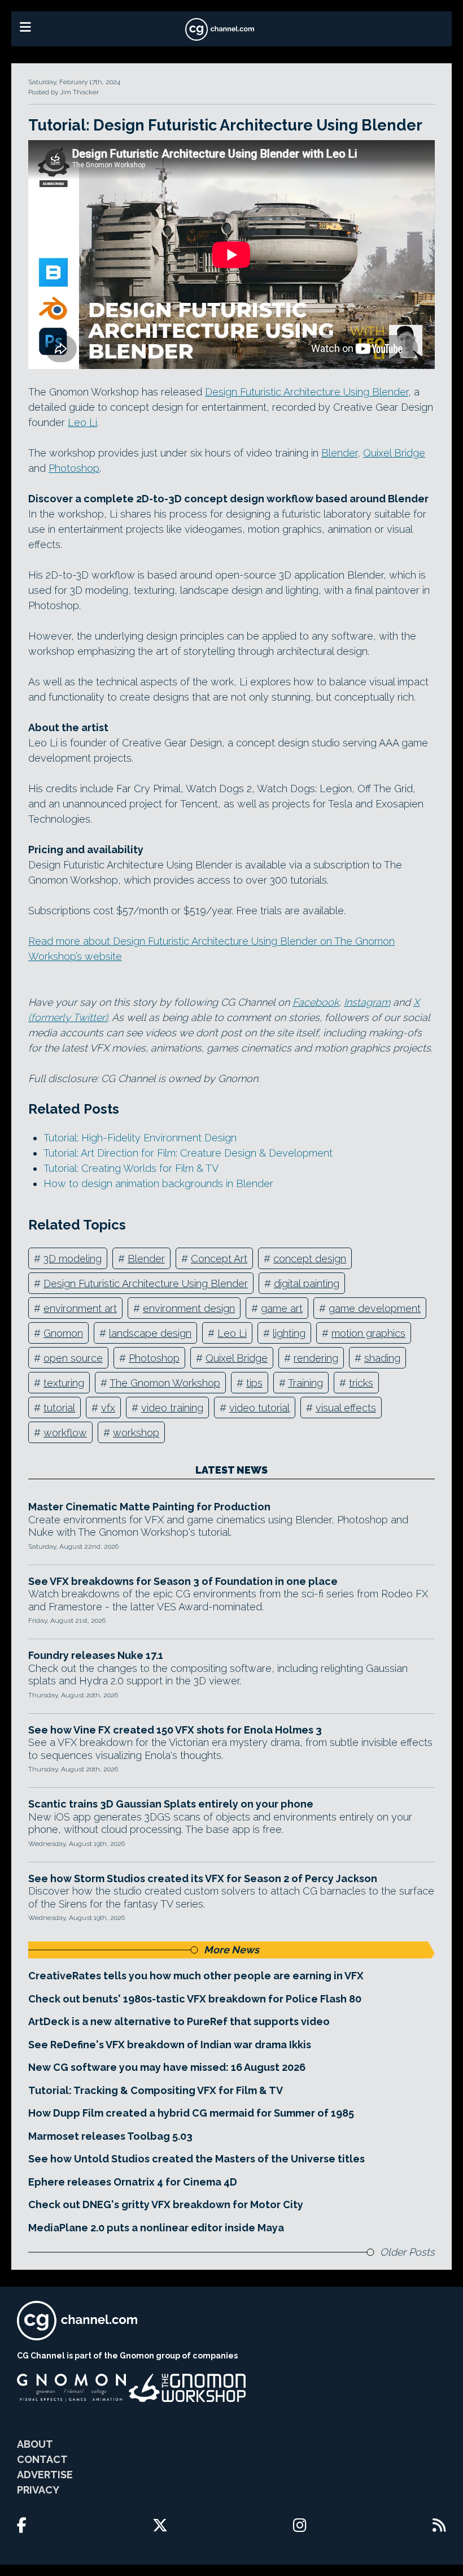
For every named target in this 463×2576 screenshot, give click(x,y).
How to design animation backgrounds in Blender (158, 1183)
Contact (42, 2459)
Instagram (367, 1002)
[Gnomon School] (71, 2388)
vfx (108, 1408)
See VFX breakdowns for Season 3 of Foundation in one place (183, 1581)
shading (382, 1358)
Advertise (45, 2475)
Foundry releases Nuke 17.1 (96, 1655)
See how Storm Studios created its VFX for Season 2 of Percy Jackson (203, 1878)
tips (254, 1383)
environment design (189, 1308)
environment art (80, 1308)
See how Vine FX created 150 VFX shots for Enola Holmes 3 (175, 1730)
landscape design (150, 1333)
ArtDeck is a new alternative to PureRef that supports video (179, 2021)
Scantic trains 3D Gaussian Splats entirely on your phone (171, 1804)
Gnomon (63, 1333)
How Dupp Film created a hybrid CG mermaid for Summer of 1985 (191, 2113)
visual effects (346, 1408)
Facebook (316, 1002)
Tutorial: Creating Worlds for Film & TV (131, 1168)
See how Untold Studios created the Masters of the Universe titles (196, 2159)
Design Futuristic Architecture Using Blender (307, 392)
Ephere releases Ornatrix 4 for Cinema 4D (133, 2182)
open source (73, 1358)
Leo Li (82, 422)
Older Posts (407, 2252)
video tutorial (259, 1408)
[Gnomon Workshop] (187, 2388)
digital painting (307, 1283)
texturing (64, 1383)
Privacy (38, 2490)
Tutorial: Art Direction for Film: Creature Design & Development (188, 1153)
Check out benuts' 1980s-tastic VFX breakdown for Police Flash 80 (195, 1999)
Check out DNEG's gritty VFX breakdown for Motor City (166, 2204)
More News (231, 1950)
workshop (136, 1433)
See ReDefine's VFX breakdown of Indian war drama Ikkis (170, 2045)
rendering (316, 1358)
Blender (339, 453)
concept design (310, 1259)
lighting (289, 1333)
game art (282, 1308)
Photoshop (74, 468)
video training (172, 1408)
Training (305, 1383)
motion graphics (368, 1333)
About (35, 2444)
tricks (361, 1383)
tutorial (59, 1408)
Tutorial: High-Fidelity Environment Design (140, 1138)
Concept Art (219, 1259)
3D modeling (73, 1259)
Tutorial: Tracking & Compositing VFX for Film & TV (156, 2090)
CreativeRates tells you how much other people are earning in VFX (196, 1976)
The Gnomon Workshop (165, 1383)
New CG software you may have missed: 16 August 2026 (167, 2067)
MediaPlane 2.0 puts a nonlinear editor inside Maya (156, 2228)
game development (375, 1308)
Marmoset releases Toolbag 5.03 (110, 2136)
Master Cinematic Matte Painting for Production (149, 1507)
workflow (65, 1433)
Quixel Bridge (394, 453)
